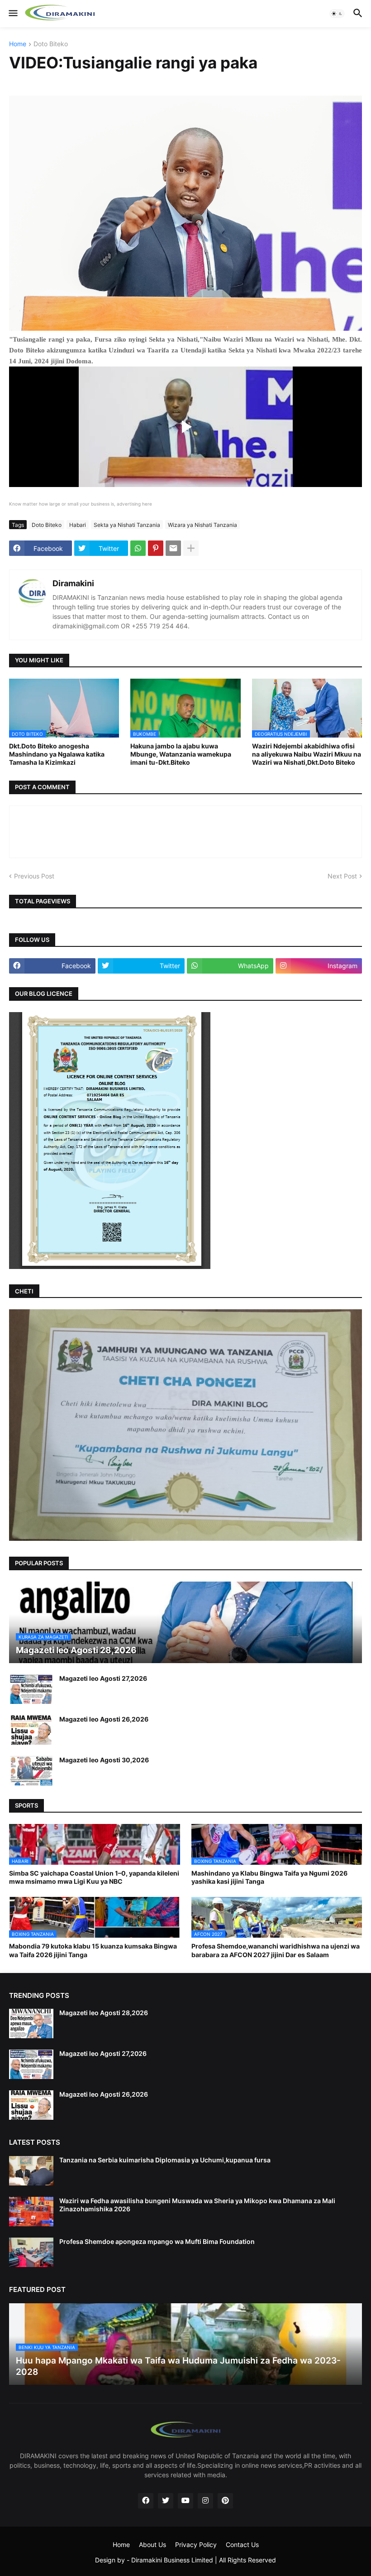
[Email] (173, 548)
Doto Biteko (51, 44)
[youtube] (185, 2501)
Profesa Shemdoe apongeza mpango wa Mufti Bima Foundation (157, 2241)
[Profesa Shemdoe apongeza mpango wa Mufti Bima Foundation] (31, 2252)
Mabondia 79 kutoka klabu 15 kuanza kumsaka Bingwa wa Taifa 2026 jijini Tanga (93, 1950)
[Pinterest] (156, 548)
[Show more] (191, 548)
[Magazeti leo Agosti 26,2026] (31, 1730)
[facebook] (146, 2501)
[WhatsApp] (138, 548)
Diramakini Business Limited (172, 2560)
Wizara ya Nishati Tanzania (202, 525)
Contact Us (242, 2545)
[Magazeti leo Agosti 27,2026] (31, 1689)
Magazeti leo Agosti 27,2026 (103, 1678)
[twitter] (166, 2501)
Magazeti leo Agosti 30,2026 (104, 1760)
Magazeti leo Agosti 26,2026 (104, 1719)
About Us (152, 2545)
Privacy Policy (196, 2545)
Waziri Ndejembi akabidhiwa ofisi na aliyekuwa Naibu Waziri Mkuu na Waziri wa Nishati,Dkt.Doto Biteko (307, 754)
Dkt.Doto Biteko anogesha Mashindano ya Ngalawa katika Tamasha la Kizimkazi (57, 754)
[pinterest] (225, 2501)
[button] (12, 14)
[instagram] (205, 2501)
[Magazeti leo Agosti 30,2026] (31, 1771)
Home (18, 44)
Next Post (342, 876)
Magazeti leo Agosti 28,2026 (104, 2013)
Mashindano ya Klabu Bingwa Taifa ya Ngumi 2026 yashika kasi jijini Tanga (269, 1877)
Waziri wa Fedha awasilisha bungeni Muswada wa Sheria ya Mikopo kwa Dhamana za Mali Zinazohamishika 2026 (197, 2205)
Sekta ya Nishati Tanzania (127, 525)
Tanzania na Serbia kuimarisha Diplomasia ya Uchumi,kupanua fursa (165, 2160)
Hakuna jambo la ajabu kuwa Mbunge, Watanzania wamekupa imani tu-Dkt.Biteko (181, 754)
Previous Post (34, 876)
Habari (78, 525)
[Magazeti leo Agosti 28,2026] (31, 2024)
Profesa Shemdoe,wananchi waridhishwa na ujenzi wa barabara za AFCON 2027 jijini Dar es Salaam (276, 1950)
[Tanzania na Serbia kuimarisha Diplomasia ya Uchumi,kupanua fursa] (31, 2171)
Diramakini (73, 583)
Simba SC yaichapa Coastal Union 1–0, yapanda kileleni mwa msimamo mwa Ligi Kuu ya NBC (94, 1877)
